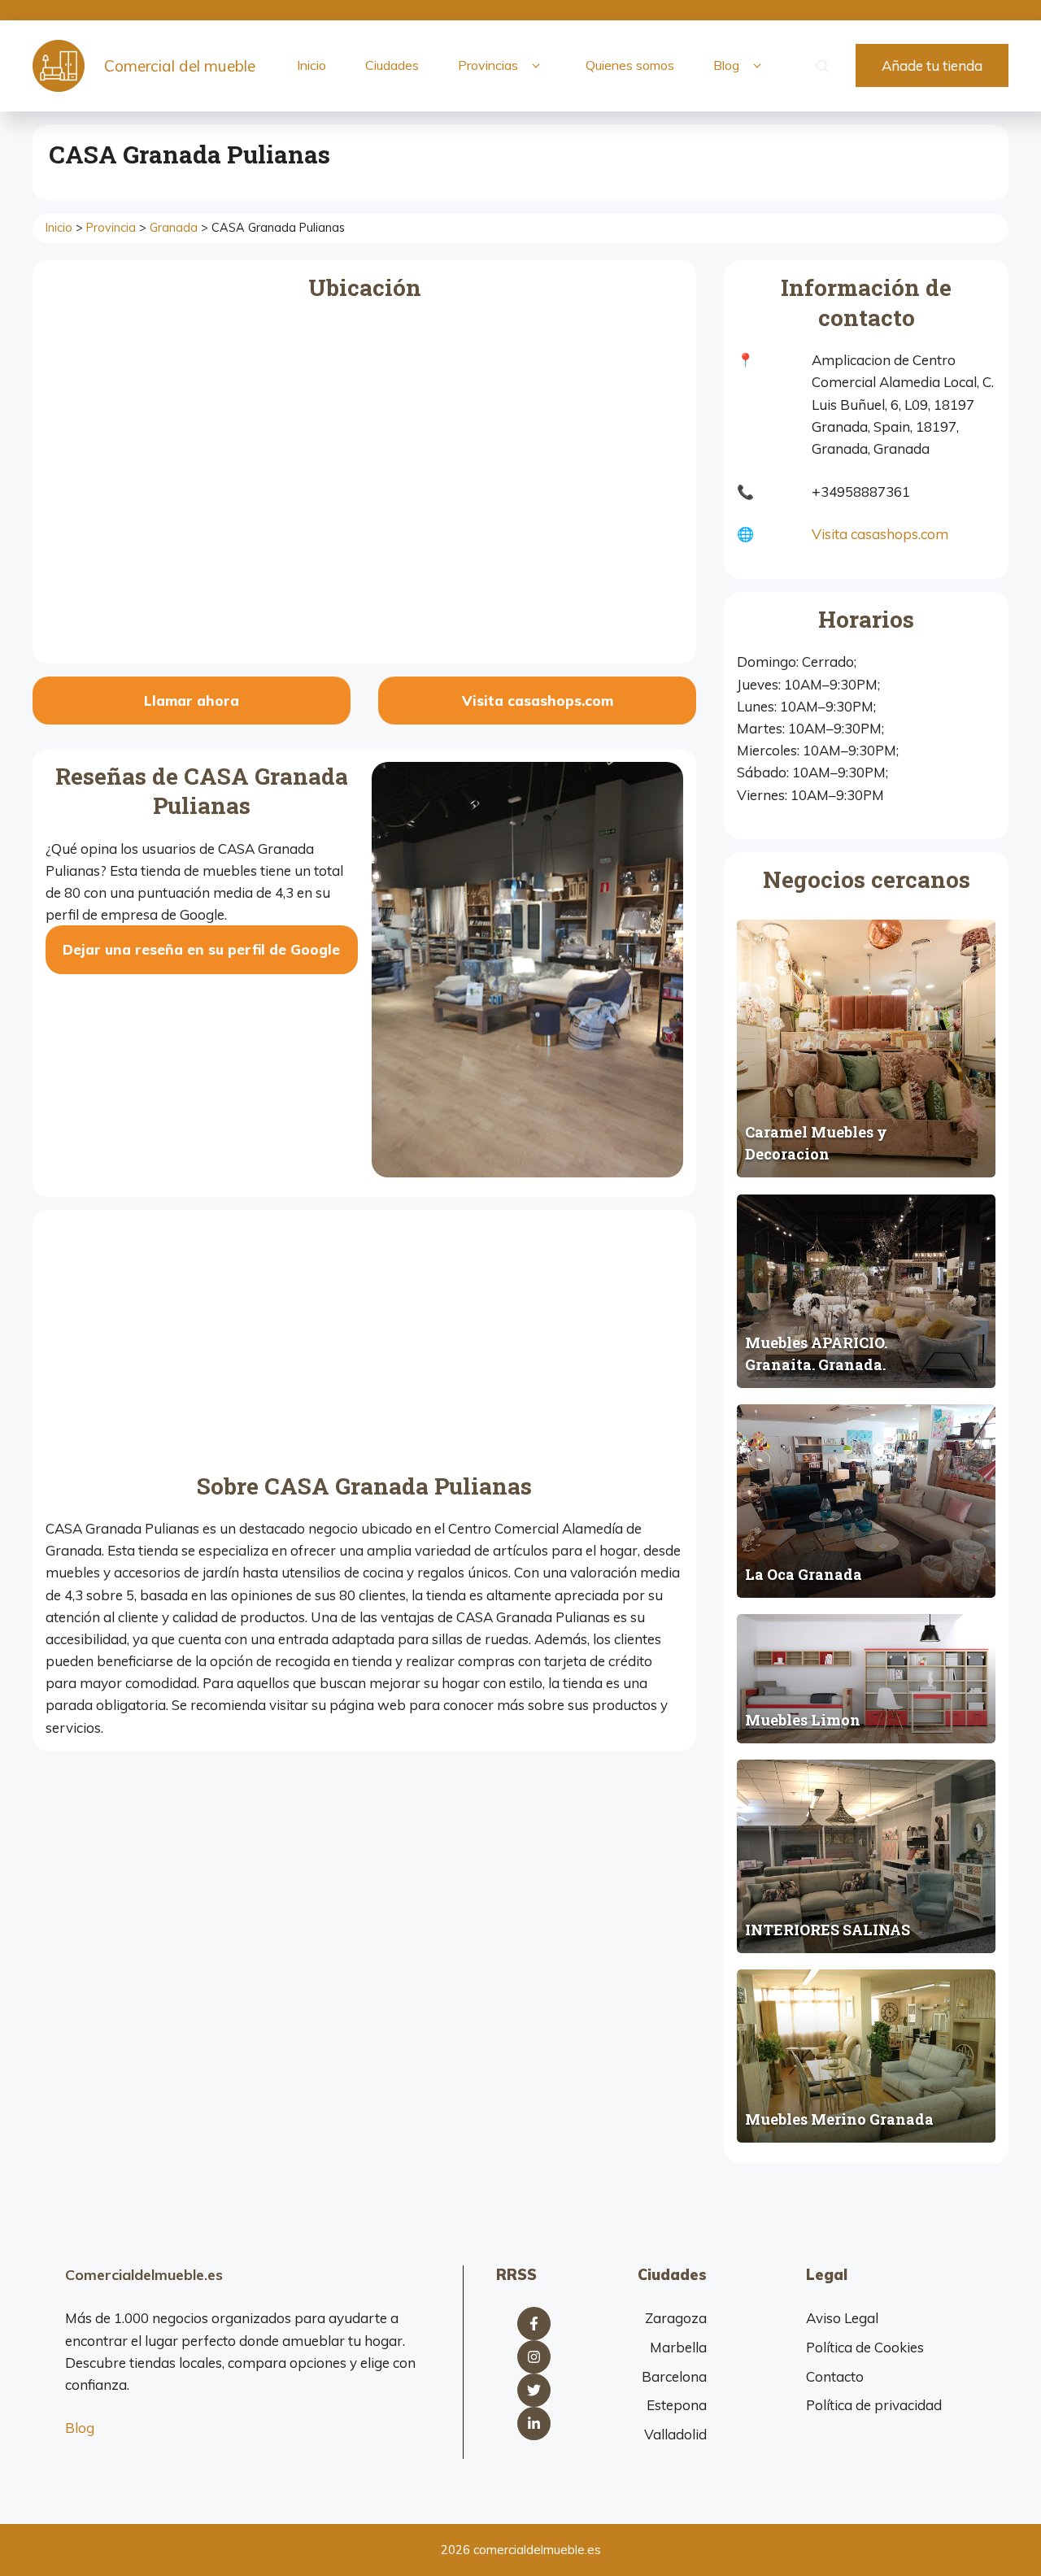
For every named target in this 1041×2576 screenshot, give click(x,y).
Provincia (111, 228)
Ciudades (392, 65)
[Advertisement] (364, 1345)
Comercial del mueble (180, 66)
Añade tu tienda (932, 65)
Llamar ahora (192, 701)
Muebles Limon (803, 1720)
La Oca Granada (804, 1574)
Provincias (488, 65)
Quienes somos (630, 65)
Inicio (311, 65)
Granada (174, 228)
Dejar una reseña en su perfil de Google (201, 949)
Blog (726, 65)
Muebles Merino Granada (839, 2119)
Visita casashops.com (538, 701)
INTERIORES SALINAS (828, 1930)
